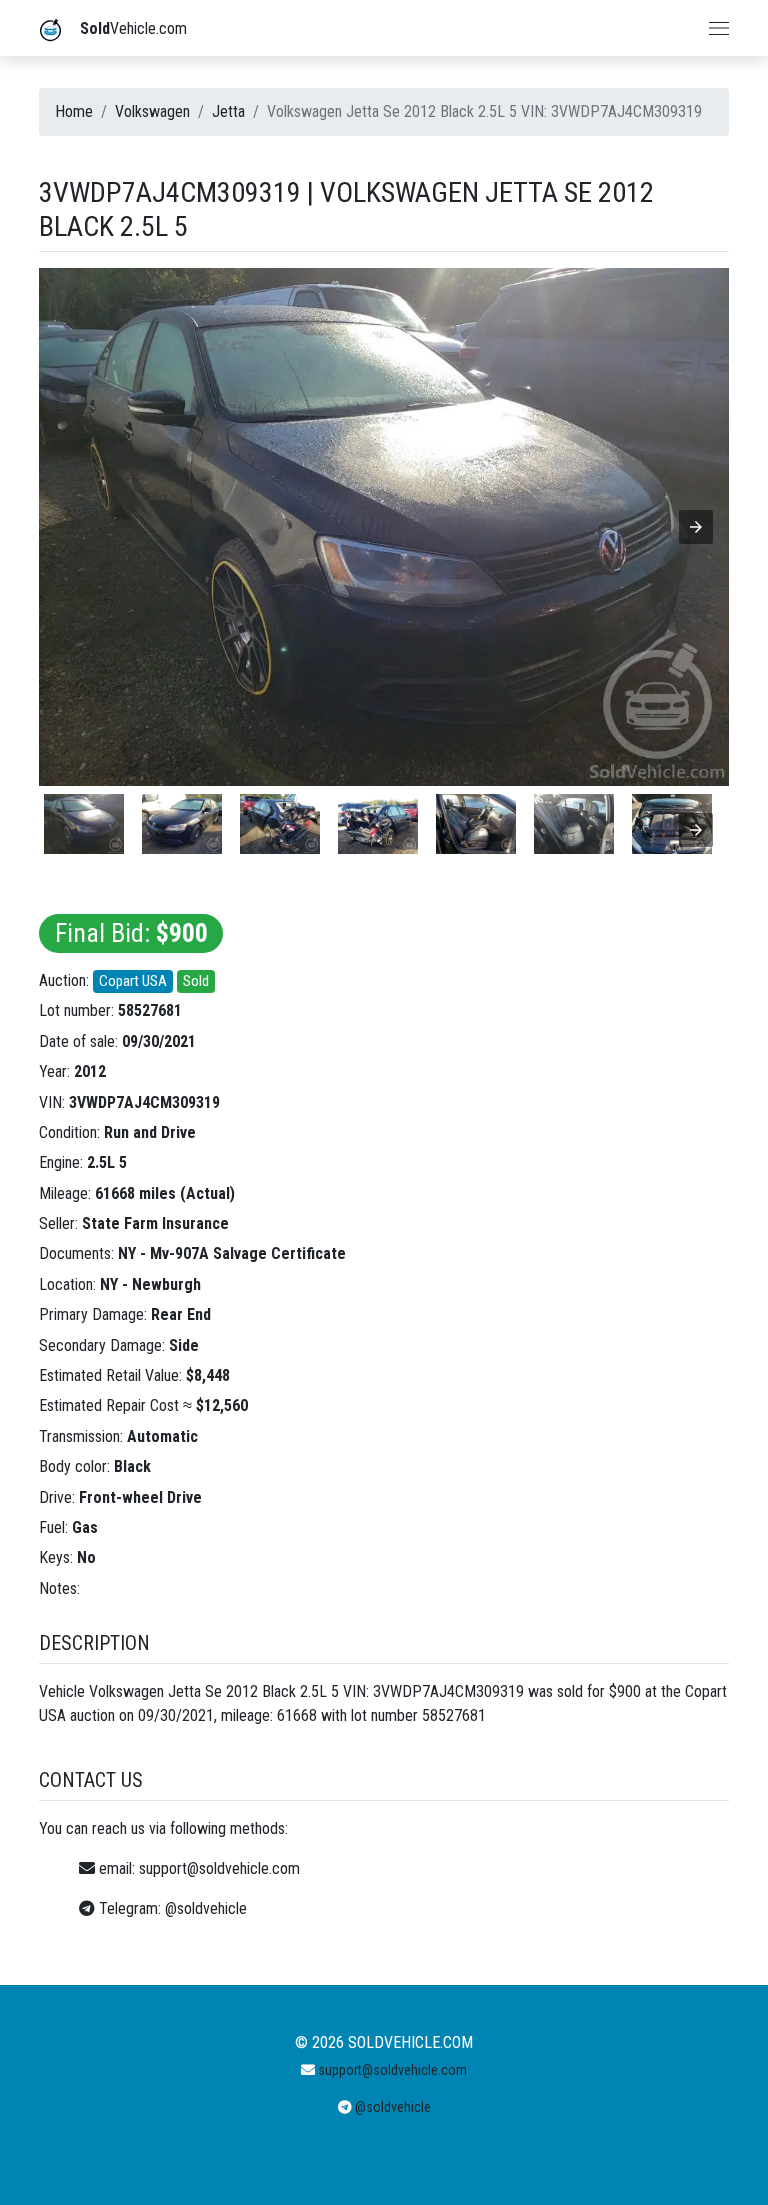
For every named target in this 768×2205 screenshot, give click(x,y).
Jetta (228, 111)
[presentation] (696, 830)
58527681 (150, 1010)
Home (74, 111)
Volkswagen (152, 111)
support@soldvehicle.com (219, 1868)
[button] (696, 527)
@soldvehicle (206, 1908)
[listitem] (84, 824)
